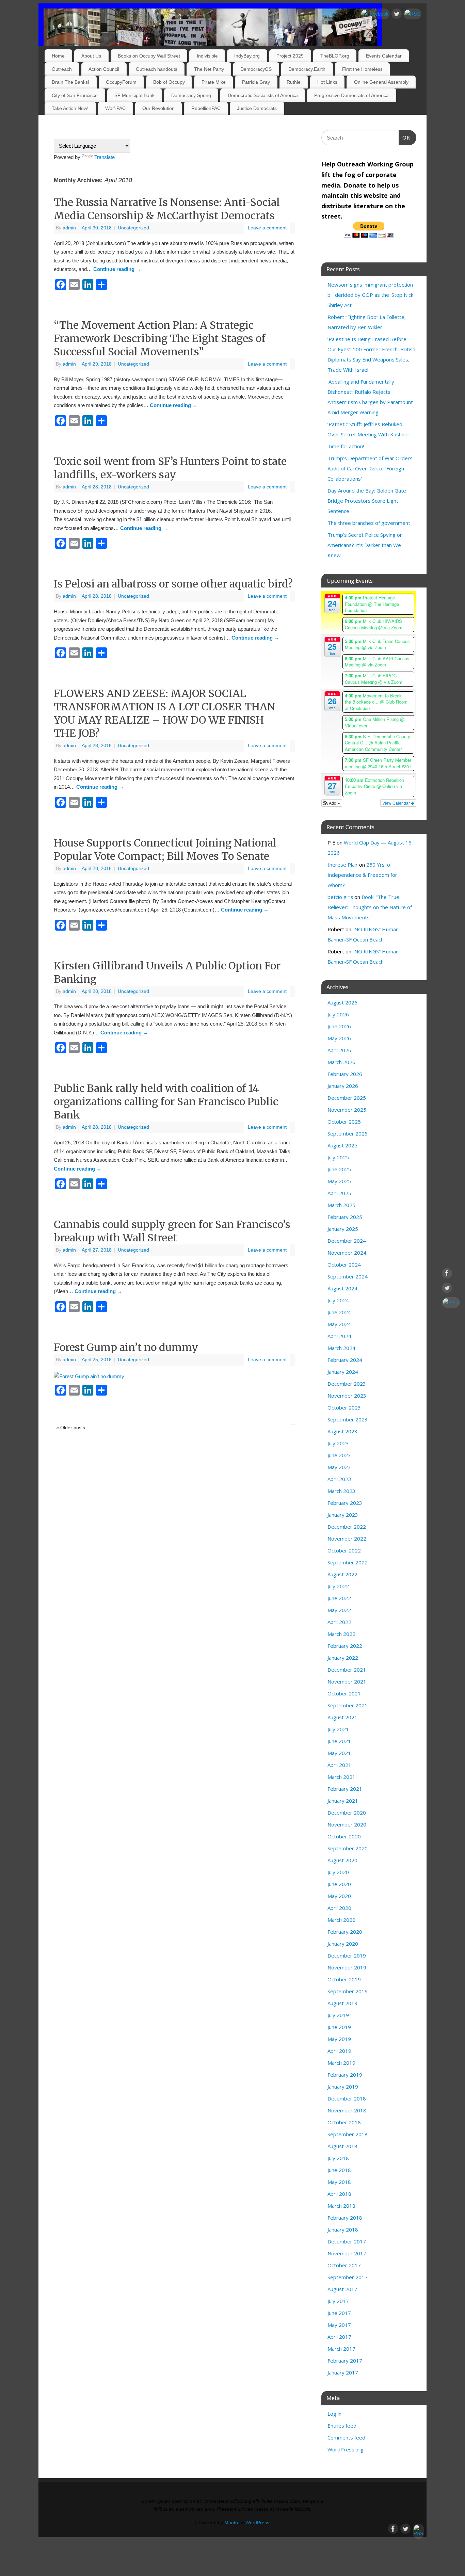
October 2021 (344, 1693)
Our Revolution (158, 108)
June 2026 (339, 1026)
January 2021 (343, 1801)
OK (405, 138)
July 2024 (338, 1300)
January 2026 (343, 1086)
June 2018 (339, 2170)
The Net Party (209, 69)
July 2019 (338, 2015)
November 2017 (347, 2253)
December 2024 (347, 1241)
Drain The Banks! (70, 82)
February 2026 (345, 1074)
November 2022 (347, 1539)
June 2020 (339, 1884)
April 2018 (339, 2194)
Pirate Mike (214, 82)
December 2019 (347, 1955)
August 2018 (342, 2146)
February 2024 (345, 1360)
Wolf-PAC (115, 108)
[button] (332, 803)
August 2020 (342, 1860)
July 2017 (338, 2301)
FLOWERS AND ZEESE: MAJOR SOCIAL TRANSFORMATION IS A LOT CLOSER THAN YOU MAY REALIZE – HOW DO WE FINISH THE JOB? (165, 713)
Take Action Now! (70, 108)
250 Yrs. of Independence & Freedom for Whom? (362, 875)
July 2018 (338, 2158)
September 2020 (348, 1848)
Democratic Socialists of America (263, 95)
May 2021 (339, 1753)
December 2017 (347, 2241)
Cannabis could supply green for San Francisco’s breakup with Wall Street (172, 1231)
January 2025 (343, 1229)
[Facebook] (375, 14)
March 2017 (341, 2349)
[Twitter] (397, 15)
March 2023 (341, 1491)
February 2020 (345, 1932)
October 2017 (344, 2265)
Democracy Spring (191, 95)
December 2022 (347, 1527)
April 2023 (339, 1479)
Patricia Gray (256, 82)
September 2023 (348, 1419)
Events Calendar (384, 56)
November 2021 (347, 1681)
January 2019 (343, 2087)
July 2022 (338, 1586)
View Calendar (397, 803)
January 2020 (343, 1944)
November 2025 (347, 1110)
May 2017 (339, 2325)
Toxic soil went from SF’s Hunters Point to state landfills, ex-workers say (170, 468)
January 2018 (343, 2229)
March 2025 (341, 1205)
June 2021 (339, 1741)
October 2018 (344, 2122)
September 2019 (348, 1991)
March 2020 (341, 1920)
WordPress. (258, 2523)
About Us (91, 56)
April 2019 (339, 2051)
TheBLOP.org (335, 56)
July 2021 (338, 1729)
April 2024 (339, 1336)
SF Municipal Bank (134, 95)
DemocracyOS (256, 69)
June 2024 (339, 1312)
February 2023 (345, 1503)
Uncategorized (133, 228)
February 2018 (345, 2218)
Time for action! (346, 446)
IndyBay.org (247, 56)
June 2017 (339, 2313)
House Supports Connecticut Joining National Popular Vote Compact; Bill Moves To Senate (165, 849)
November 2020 (347, 1824)
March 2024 (341, 1348)
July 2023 (338, 1443)
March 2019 (341, 2063)
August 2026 (342, 1002)
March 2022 (341, 1634)
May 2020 (339, 1896)
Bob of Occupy (169, 82)
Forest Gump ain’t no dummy (126, 1347)
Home (58, 56)
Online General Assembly (381, 82)
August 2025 (342, 1145)
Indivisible (207, 56)
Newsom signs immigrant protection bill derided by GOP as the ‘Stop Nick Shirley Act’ (370, 295)
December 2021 (347, 1670)
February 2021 (345, 1789)
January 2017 (343, 2372)
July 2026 (338, 1014)
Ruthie (294, 82)
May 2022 (339, 1610)
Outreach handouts (157, 69)
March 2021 (341, 1777)
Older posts (71, 1428)
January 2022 (343, 1658)
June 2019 (339, 2027)
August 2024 (342, 1288)
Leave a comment (267, 228)
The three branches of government (369, 523)
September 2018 (348, 2134)
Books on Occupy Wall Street (149, 56)
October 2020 (344, 1836)
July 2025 (338, 1157)
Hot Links (327, 82)
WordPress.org (346, 2449)
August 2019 (342, 2003)
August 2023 (342, 1431)
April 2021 (339, 1765)
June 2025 (339, 1169)
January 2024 (343, 1372)
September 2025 (348, 1133)
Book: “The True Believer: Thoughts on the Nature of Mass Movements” (370, 907)
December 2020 (347, 1813)
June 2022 (339, 1598)
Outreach (62, 69)
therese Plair (343, 865)
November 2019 (347, 1967)
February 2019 (345, 2075)
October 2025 (344, 1122)
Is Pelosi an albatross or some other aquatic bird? (173, 584)
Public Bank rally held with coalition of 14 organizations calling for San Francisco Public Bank (166, 1101)
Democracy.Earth (307, 69)
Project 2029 (290, 56)
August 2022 (342, 1574)
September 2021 (348, 1705)
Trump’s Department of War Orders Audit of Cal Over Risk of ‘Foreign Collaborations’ (370, 468)
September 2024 (348, 1276)
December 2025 (347, 1098)
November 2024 (347, 1253)
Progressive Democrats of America (351, 95)
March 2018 (341, 2206)
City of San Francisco (75, 95)
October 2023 (344, 1407)
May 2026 (339, 1038)
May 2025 (339, 1181)
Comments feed (346, 2437)
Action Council (104, 69)
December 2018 (347, 2098)
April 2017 (339, 2337)
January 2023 (343, 1515)
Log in (334, 2414)
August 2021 (342, 1717)
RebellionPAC (206, 108)
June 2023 (339, 1455)
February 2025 (345, 1217)
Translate (105, 157)
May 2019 (339, 2039)
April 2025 (339, 1193)
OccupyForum (121, 82)
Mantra (232, 2523)
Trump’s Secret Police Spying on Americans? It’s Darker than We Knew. (365, 545)
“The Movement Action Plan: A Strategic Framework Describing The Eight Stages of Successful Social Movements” (160, 338)
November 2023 (347, 1396)
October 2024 (344, 1265)
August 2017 (342, 2289)
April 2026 (339, 1050)
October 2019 (344, 1979)
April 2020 (339, 1908)
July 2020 (338, 1872)
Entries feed (342, 2426)
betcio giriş (340, 897)
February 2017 (345, 2361)
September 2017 (348, 2277)
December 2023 (347, 1384)
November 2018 (347, 2110)
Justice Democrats (257, 108)
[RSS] (412, 14)
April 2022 (339, 1622)
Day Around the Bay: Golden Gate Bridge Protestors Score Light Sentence (367, 501)
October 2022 (344, 1550)
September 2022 (348, 1562)
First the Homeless (362, 69)
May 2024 (339, 1324)
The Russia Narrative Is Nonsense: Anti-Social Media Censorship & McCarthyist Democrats (167, 209)
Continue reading (117, 269)
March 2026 (341, 1062)
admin (69, 228)
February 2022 (345, 1646)
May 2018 (339, 2182)
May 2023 (339, 1467)
